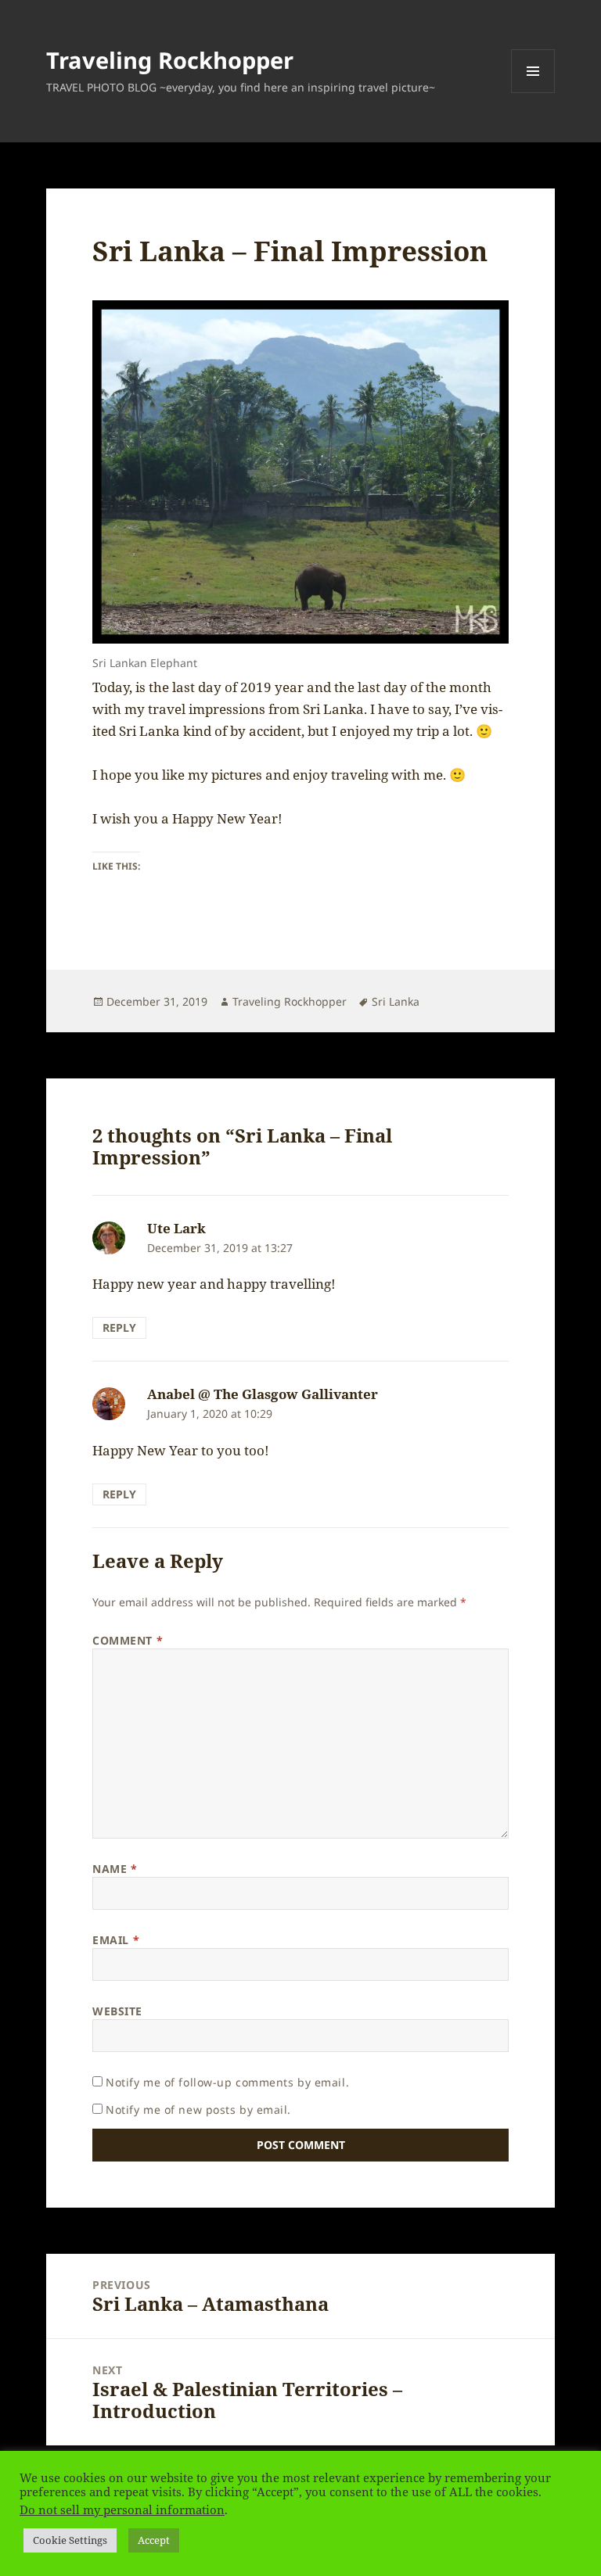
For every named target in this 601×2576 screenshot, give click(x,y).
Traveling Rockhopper (170, 60)
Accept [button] (154, 2540)
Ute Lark (176, 1228)
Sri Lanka (396, 1001)
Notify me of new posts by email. (198, 2110)
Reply (119, 1327)
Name (115, 1869)
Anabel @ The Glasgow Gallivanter (263, 1394)
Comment (128, 1640)
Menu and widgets (533, 93)
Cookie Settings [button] (70, 2540)
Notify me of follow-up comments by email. (227, 2082)
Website (117, 2011)
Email (116, 1940)
